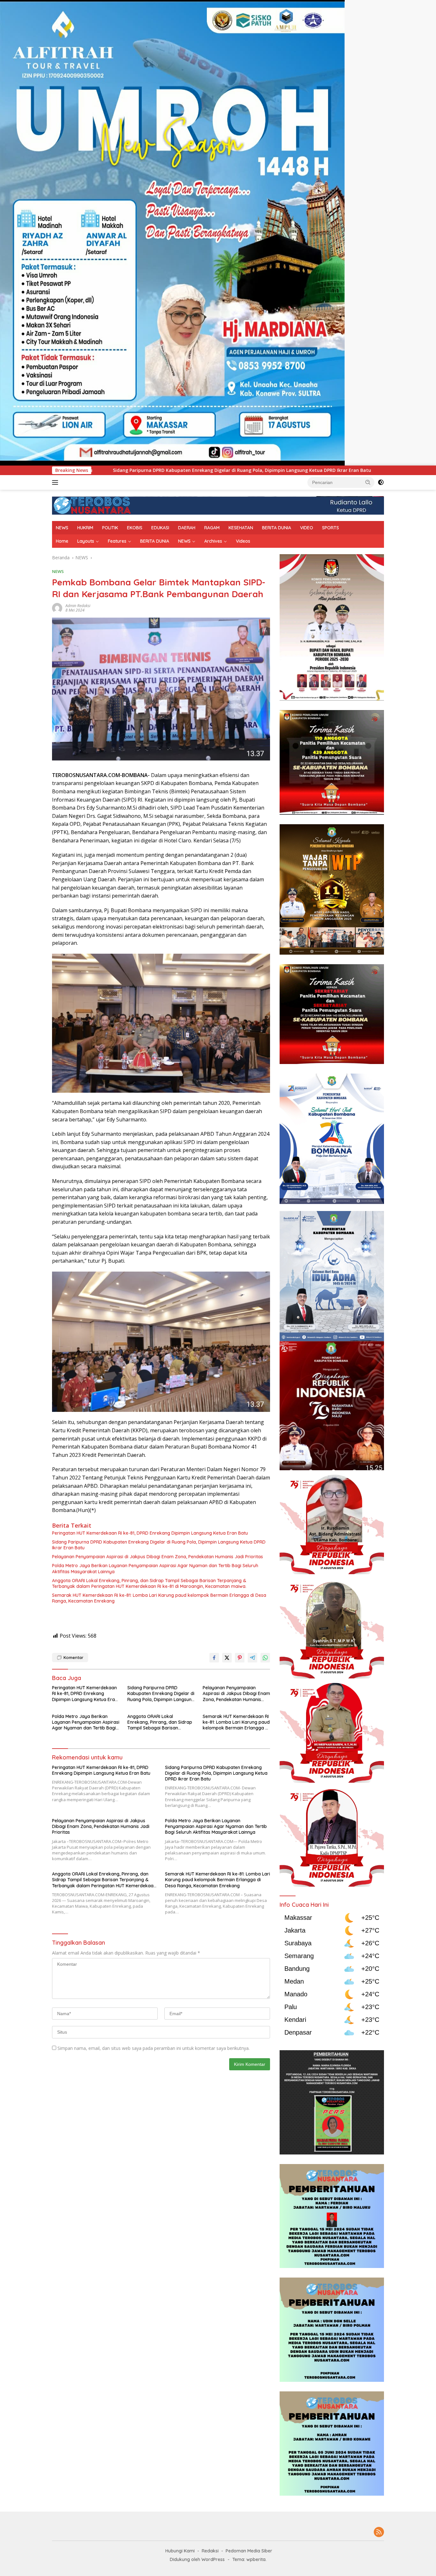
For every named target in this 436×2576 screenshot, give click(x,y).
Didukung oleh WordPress (197, 2559)
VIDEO (307, 528)
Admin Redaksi (78, 606)
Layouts (86, 541)
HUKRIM (85, 528)
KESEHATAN (241, 528)
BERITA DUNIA (277, 528)
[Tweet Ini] (227, 1658)
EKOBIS (135, 528)
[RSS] (379, 2532)
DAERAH (187, 528)
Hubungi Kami (180, 2551)
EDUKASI (160, 528)
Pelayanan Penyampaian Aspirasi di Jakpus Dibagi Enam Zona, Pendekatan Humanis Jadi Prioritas (248, 470)
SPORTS (331, 528)
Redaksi (210, 2551)
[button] (368, 482)
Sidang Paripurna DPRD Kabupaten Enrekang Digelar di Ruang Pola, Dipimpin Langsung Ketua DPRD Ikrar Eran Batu (159, 1545)
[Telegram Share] (252, 1658)
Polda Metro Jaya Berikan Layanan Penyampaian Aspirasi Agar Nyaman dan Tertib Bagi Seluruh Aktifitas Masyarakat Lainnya (155, 1568)
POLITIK (110, 528)
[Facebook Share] (214, 1658)
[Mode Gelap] (381, 482)
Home (62, 541)
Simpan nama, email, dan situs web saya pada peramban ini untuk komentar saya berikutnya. (154, 2048)
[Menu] (56, 482)
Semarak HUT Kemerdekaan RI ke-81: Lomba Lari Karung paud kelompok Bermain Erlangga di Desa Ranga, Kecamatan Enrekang (159, 1598)
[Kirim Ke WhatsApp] (265, 1658)
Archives (213, 541)
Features (117, 541)
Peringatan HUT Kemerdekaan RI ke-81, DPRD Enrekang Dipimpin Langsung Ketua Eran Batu (150, 1533)
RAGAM (212, 528)
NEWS (62, 528)
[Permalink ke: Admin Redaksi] (57, 608)
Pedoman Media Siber (249, 2551)
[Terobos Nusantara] (92, 505)
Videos (243, 541)
